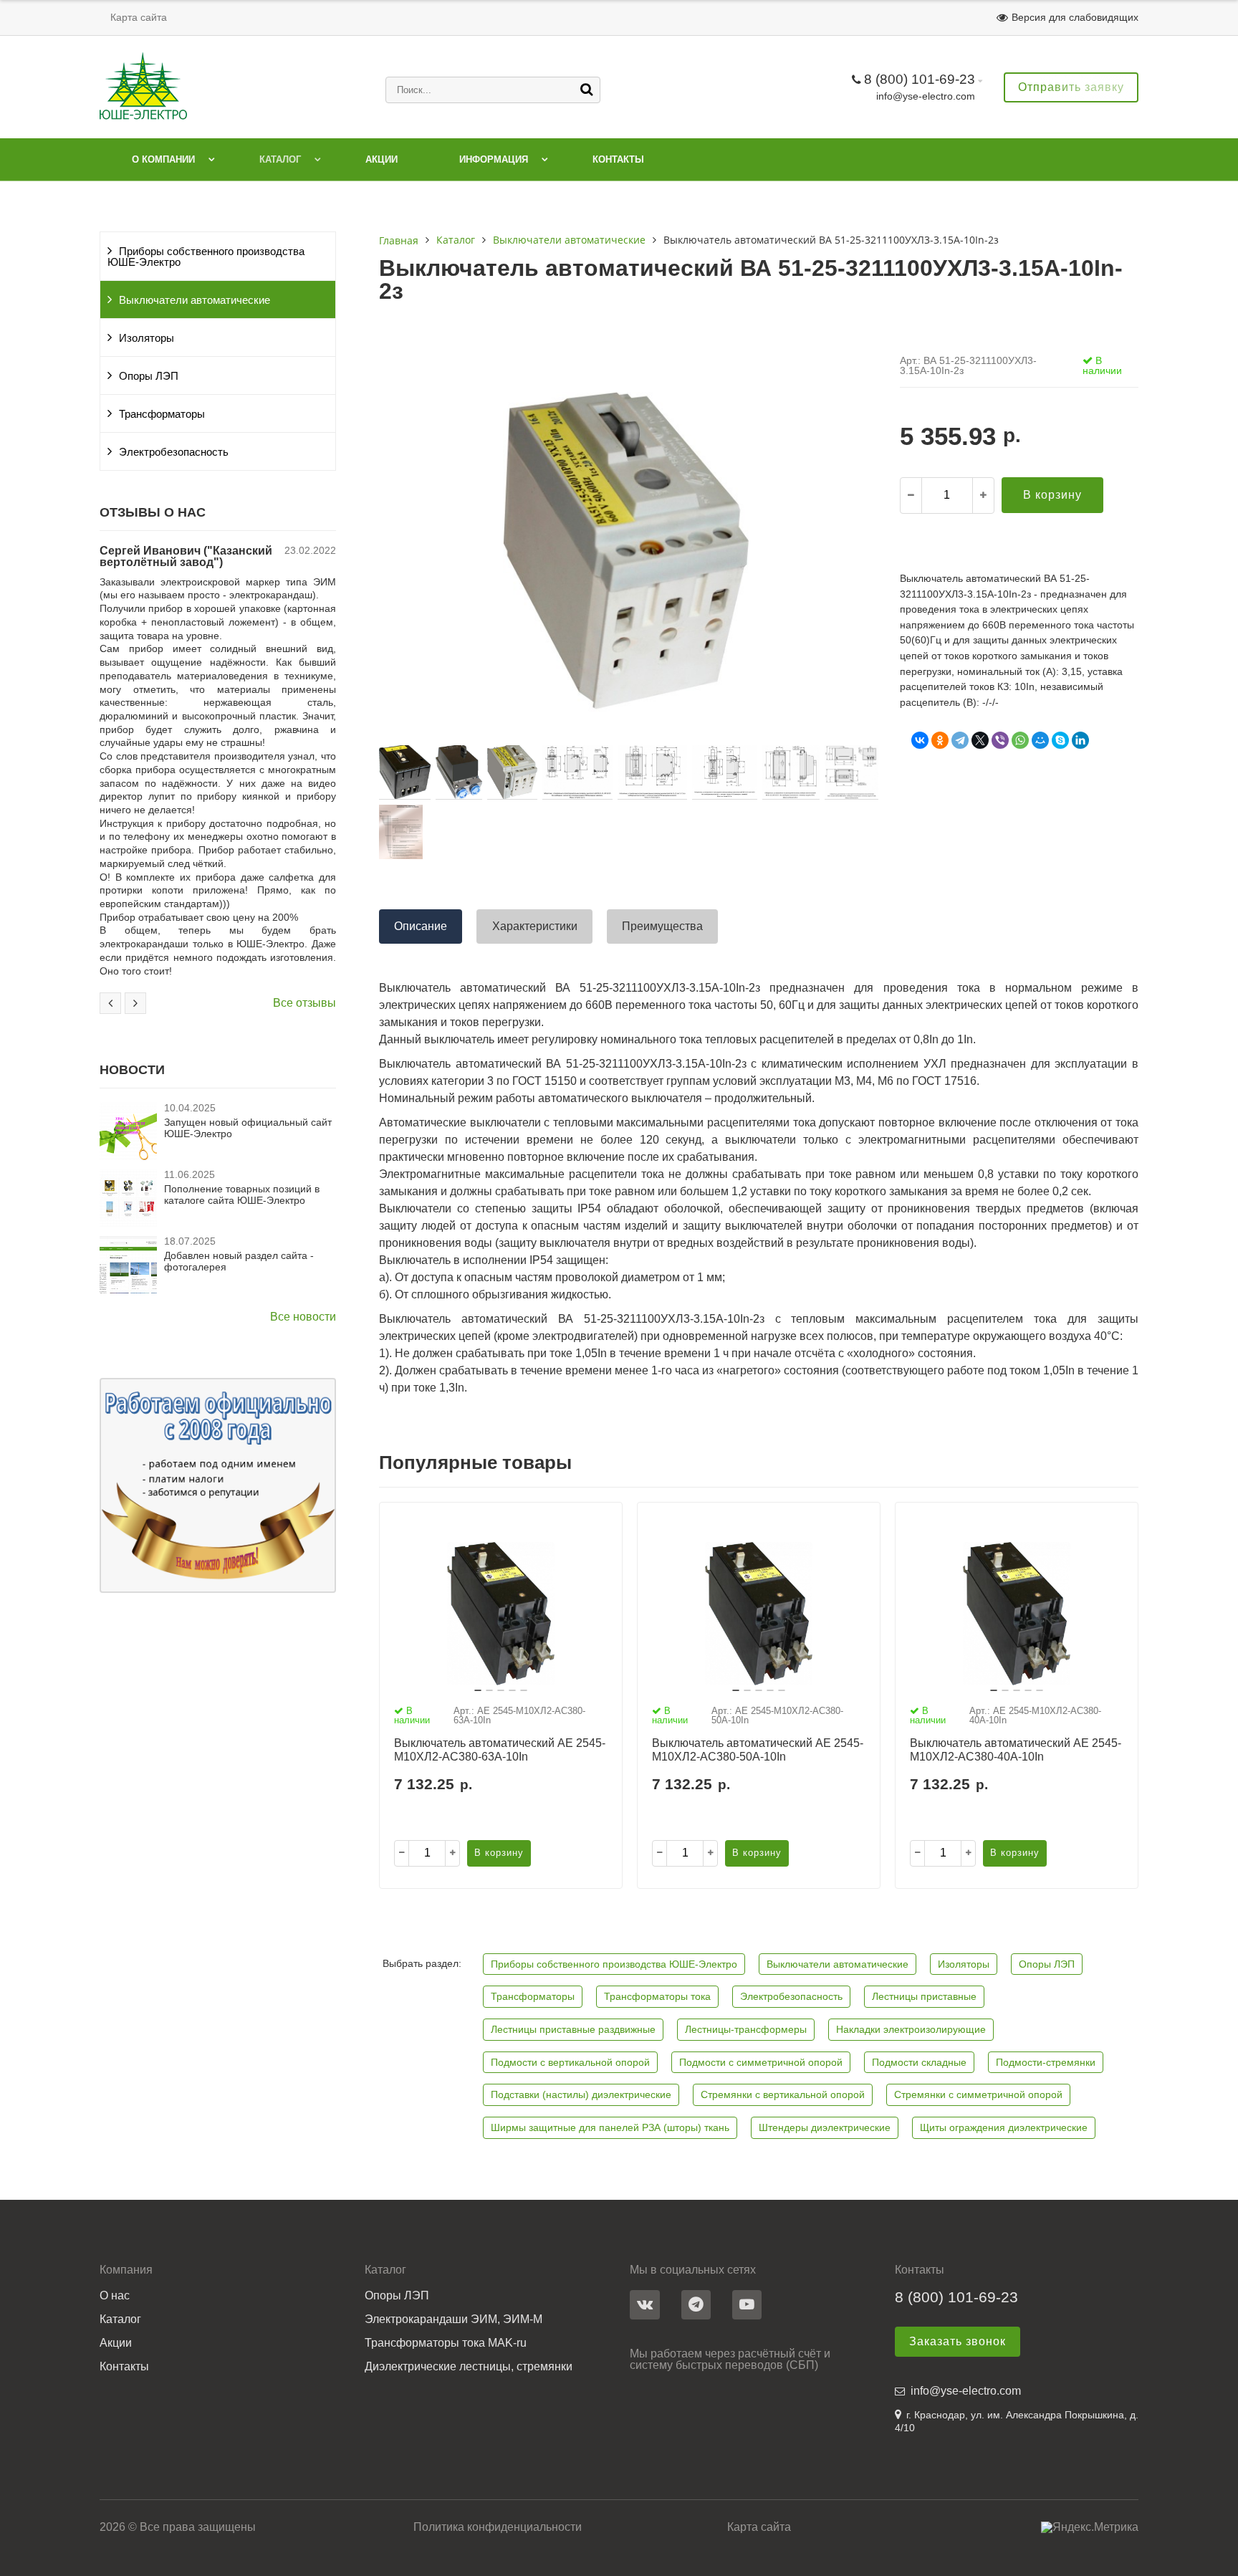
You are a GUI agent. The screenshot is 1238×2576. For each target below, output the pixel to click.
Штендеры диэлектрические (825, 2127)
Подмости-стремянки (1046, 2062)
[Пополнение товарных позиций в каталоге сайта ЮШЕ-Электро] (128, 1223)
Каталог (280, 159)
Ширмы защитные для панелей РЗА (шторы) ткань (610, 2127)
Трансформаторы (162, 414)
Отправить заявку (1071, 87)
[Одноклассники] (940, 740)
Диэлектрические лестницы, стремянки (469, 2367)
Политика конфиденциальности (498, 2527)
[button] (478, 1690)
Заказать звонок (958, 2341)
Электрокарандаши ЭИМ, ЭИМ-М (454, 2319)
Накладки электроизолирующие (911, 2029)
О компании (163, 159)
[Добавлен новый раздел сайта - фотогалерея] (128, 1289)
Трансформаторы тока (657, 1996)
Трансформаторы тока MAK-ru (446, 2343)
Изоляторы (147, 338)
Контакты (618, 159)
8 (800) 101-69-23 (920, 79)
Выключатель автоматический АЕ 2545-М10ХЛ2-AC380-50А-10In (758, 1750)
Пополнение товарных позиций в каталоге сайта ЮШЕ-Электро (242, 1194)
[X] (980, 740)
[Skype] (1060, 740)
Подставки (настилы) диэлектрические (581, 2094)
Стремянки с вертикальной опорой (783, 2094)
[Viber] (1000, 740)
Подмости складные (919, 2062)
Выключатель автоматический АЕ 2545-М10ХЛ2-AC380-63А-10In (500, 1750)
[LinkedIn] (1080, 740)
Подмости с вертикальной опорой (570, 2062)
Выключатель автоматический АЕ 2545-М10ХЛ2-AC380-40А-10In (1016, 1750)
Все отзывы (304, 1003)
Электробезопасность (174, 452)
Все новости (303, 1317)
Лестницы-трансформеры (746, 2029)
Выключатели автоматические (195, 300)
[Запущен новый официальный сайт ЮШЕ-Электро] (128, 1156)
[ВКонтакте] (920, 740)
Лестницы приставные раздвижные (573, 2029)
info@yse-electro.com (926, 96)
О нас (115, 2296)
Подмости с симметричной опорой (761, 2062)
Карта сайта (139, 17)
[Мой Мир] (1040, 740)
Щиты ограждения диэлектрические (1004, 2127)
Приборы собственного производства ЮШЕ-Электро (206, 257)
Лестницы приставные (924, 1996)
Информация (494, 159)
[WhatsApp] (1020, 740)
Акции (382, 159)
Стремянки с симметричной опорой (978, 2094)
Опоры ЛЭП (149, 376)
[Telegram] (960, 740)
